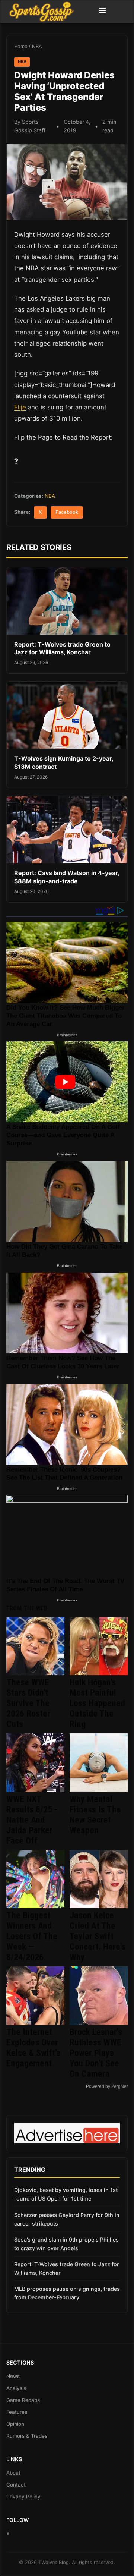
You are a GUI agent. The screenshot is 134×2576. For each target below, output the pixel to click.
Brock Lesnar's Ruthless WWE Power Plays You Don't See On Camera (96, 2053)
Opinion (15, 2424)
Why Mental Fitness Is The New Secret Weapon (95, 1815)
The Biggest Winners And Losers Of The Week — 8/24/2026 (32, 1936)
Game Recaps (23, 2400)
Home (21, 46)
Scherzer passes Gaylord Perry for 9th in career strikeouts (67, 2219)
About (13, 2473)
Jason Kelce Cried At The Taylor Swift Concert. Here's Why (98, 1936)
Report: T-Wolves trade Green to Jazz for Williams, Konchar (62, 648)
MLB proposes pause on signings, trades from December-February (67, 2293)
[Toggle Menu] (102, 12)
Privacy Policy (23, 2497)
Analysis (16, 2388)
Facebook (67, 512)
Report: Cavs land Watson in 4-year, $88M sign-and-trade (67, 877)
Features (17, 2412)
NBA (37, 46)
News (13, 2376)
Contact (16, 2485)
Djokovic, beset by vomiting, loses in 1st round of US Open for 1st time (66, 2194)
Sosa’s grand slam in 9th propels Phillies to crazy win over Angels (66, 2244)
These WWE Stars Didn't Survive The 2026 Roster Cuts (28, 1703)
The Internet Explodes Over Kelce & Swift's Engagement (33, 2048)
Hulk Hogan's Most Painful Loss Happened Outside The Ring (97, 1703)
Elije (20, 407)
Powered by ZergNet (107, 2086)
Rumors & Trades (27, 2436)
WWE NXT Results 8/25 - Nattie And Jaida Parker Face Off (32, 1820)
